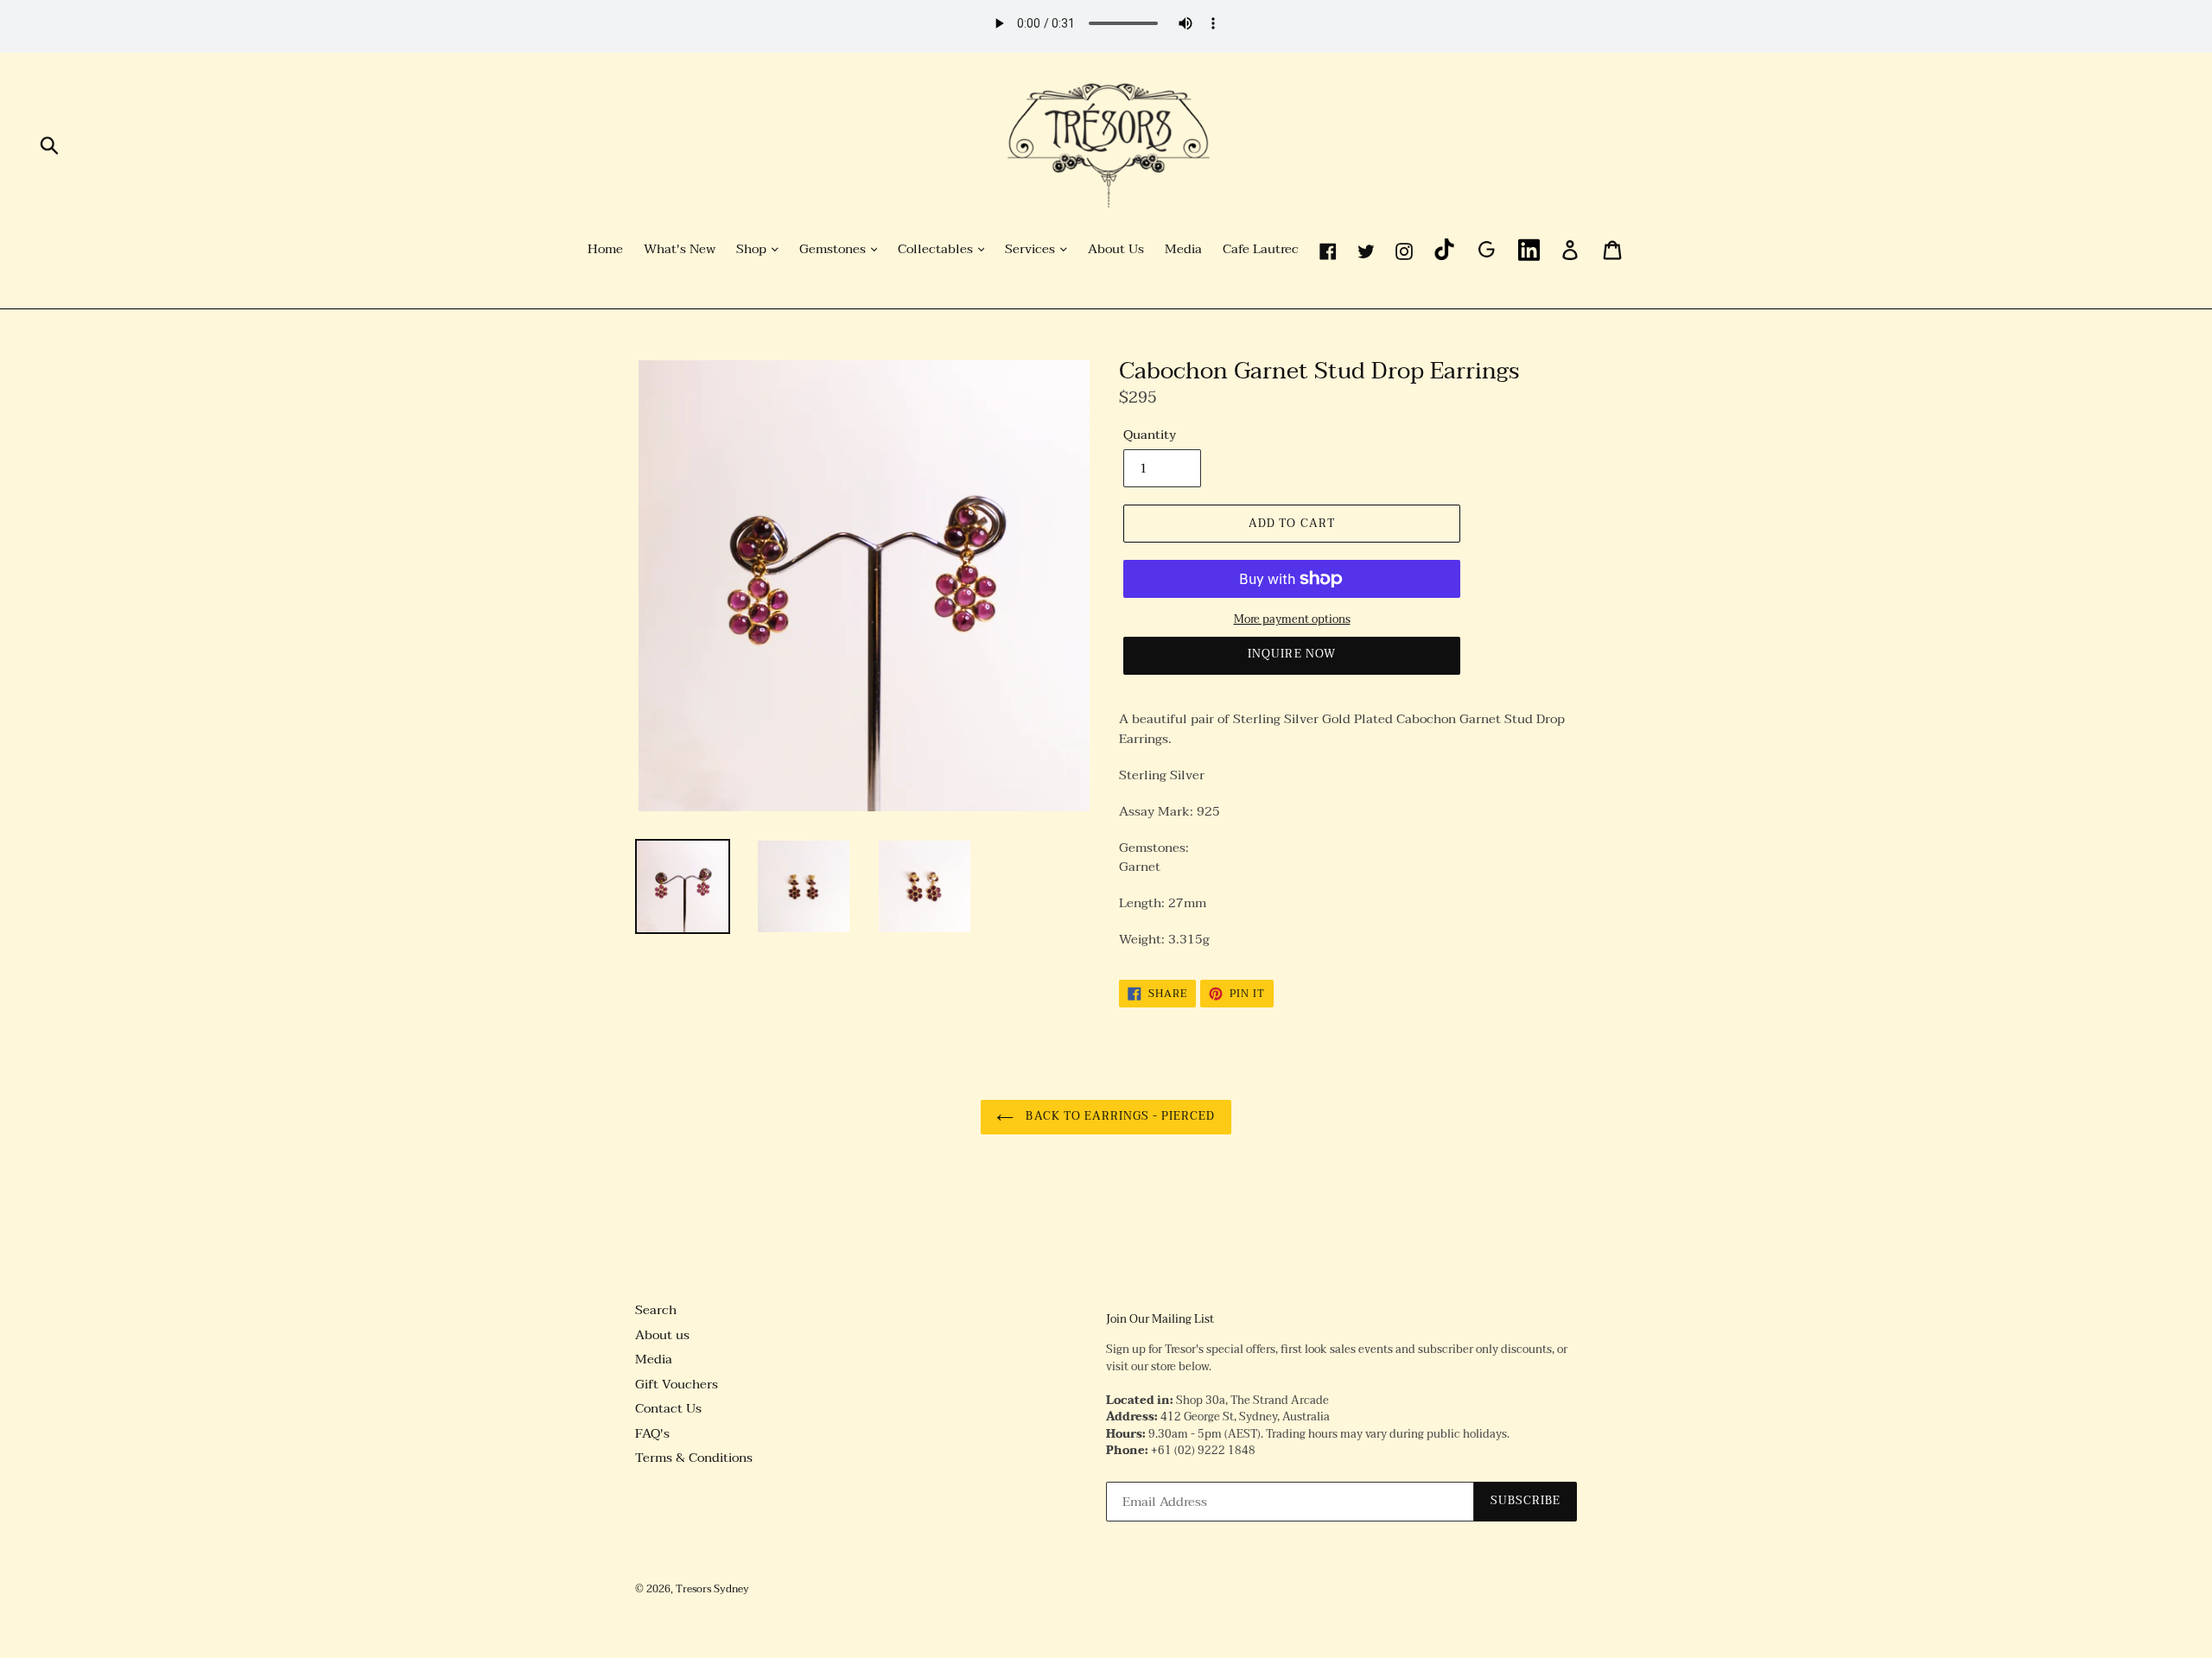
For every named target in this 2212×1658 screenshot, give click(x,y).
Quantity (1150, 435)
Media (1183, 250)
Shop (753, 250)
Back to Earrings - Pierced (1119, 1116)
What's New (680, 250)
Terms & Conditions (694, 1458)
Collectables (937, 250)
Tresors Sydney (712, 1589)
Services (1032, 250)
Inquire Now (1291, 654)
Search (656, 1310)
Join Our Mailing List (1160, 1320)
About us (662, 1335)
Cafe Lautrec (1261, 250)
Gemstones (834, 250)
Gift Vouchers (677, 1384)
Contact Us (668, 1408)
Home (605, 250)
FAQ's (652, 1433)
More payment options (1292, 620)
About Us (1116, 250)
